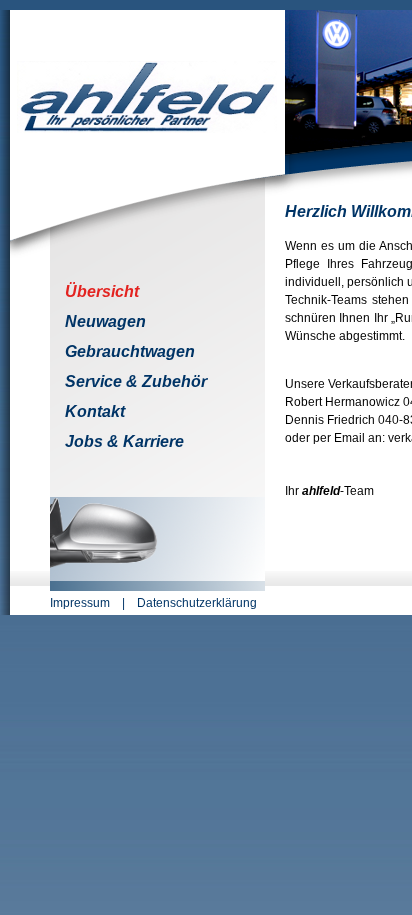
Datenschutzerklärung (197, 603)
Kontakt (95, 411)
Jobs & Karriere (124, 441)
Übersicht (102, 291)
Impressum (80, 603)
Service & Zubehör (136, 381)
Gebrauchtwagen (130, 351)
